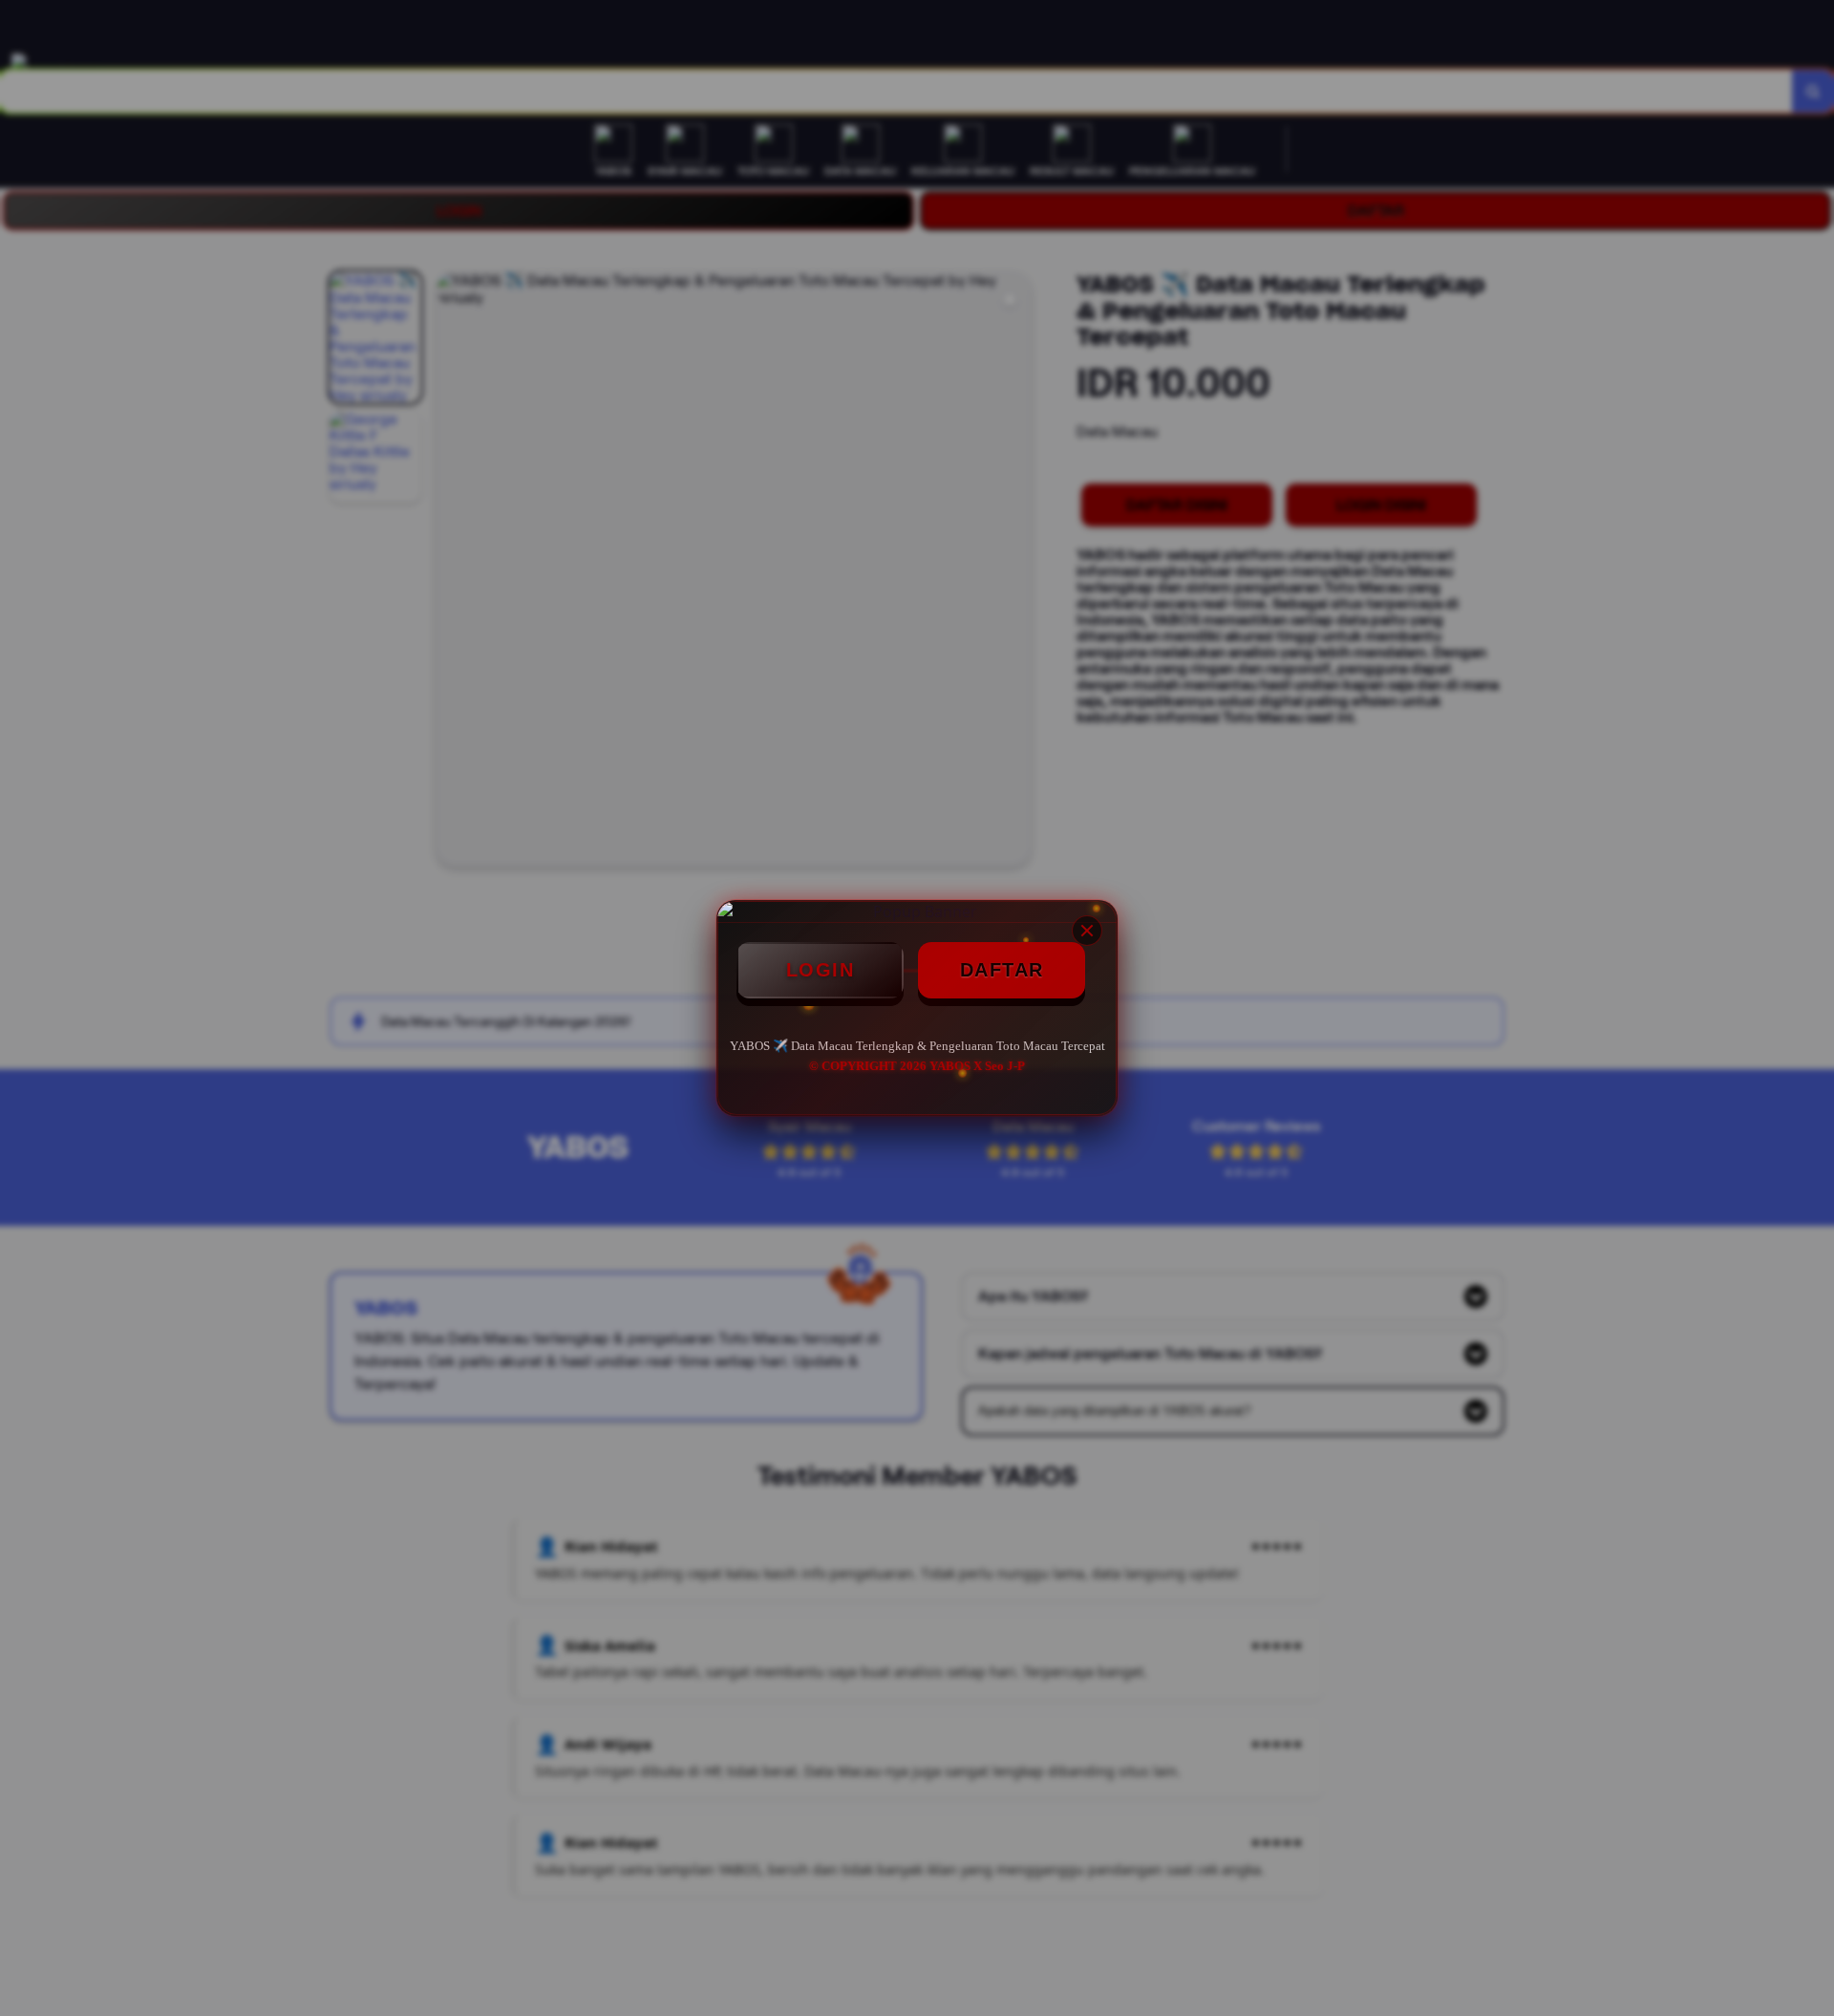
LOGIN (821, 970)
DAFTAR (1002, 970)
